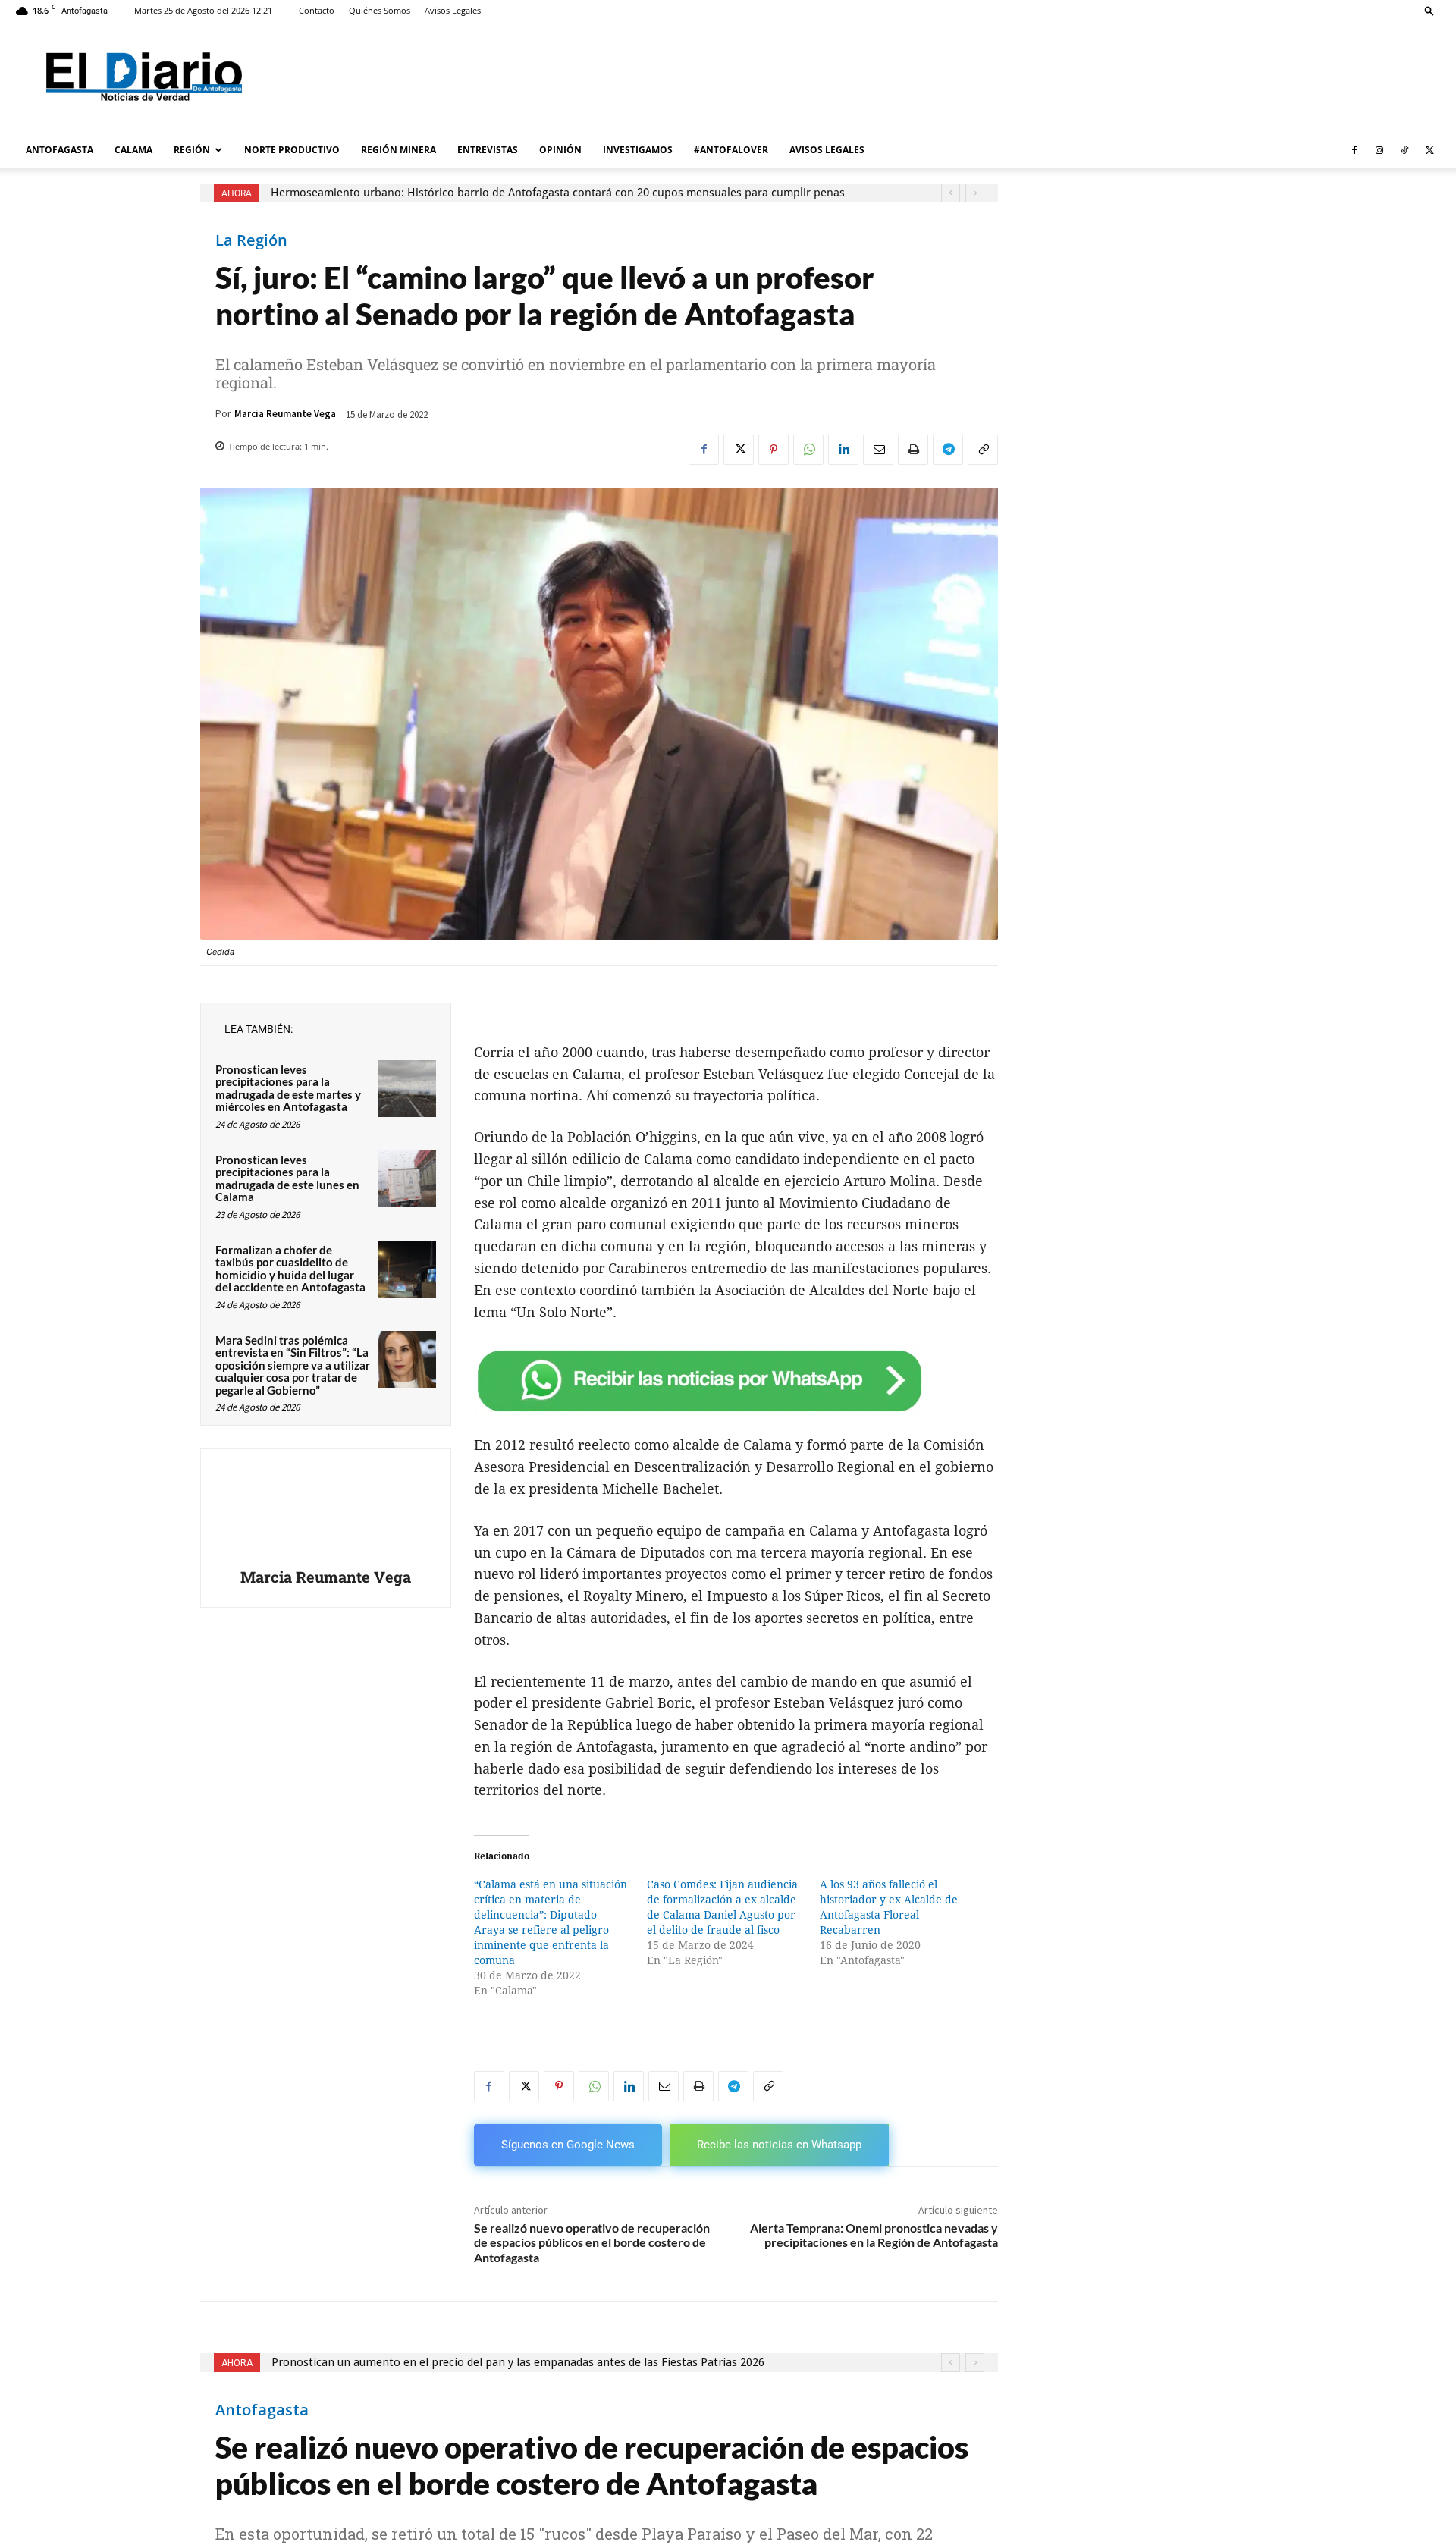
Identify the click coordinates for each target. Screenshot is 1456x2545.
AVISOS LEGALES (827, 150)
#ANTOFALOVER (731, 150)
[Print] (913, 450)
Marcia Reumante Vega (285, 414)
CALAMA (133, 150)
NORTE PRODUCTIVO (292, 150)
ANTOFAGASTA (60, 150)
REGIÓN (192, 150)
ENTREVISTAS (488, 150)
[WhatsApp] (808, 450)
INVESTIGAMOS (638, 150)
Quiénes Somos (380, 10)
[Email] (878, 450)
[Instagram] (1379, 150)
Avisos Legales (453, 10)
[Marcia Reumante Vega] (325, 1511)
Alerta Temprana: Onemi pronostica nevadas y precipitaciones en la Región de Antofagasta (874, 2235)
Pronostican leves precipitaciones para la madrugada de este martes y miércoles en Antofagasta (288, 1088)
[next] (975, 193)
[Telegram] (948, 450)
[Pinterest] (773, 450)
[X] (1429, 150)
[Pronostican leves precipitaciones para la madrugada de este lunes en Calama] (407, 1179)
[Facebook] (1354, 150)
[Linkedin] (843, 450)
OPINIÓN (560, 150)
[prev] (951, 193)
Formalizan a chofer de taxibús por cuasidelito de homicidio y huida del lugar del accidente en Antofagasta (290, 1269)
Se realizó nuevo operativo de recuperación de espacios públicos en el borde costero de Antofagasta (592, 2242)
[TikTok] (1404, 150)
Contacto (317, 10)
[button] (1429, 10)
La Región (251, 240)
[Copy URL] (983, 450)
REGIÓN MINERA (399, 150)
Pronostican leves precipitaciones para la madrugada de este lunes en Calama (287, 1178)
